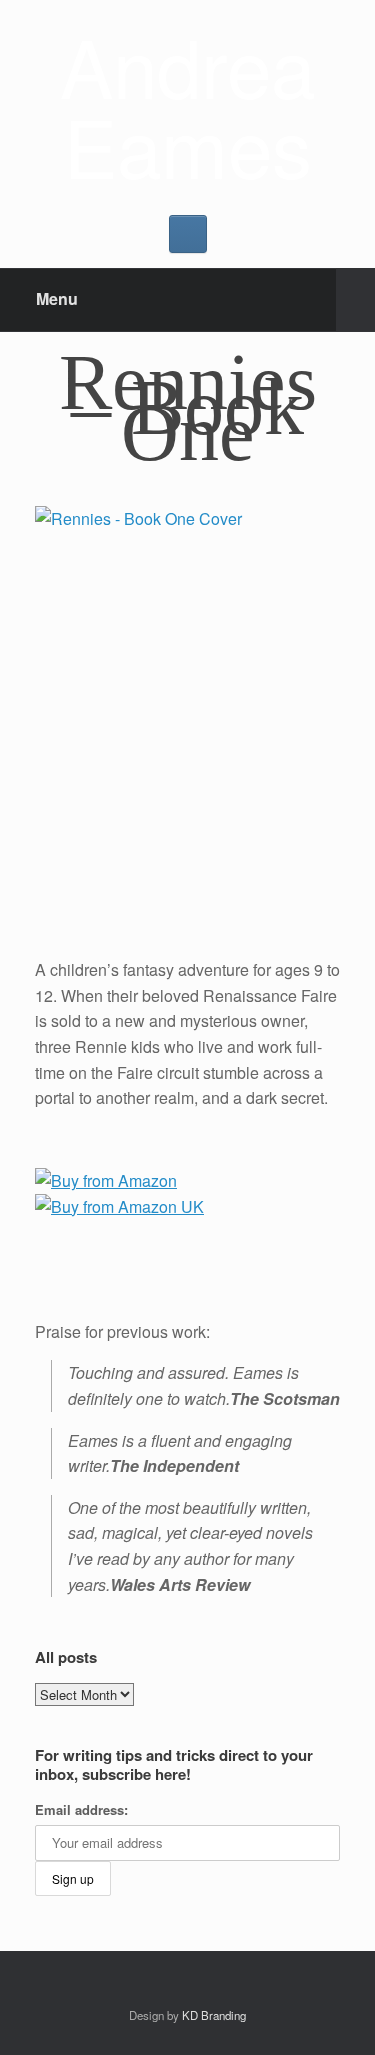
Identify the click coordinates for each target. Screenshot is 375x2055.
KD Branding (214, 2015)
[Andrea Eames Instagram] (188, 234)
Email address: (81, 1809)
